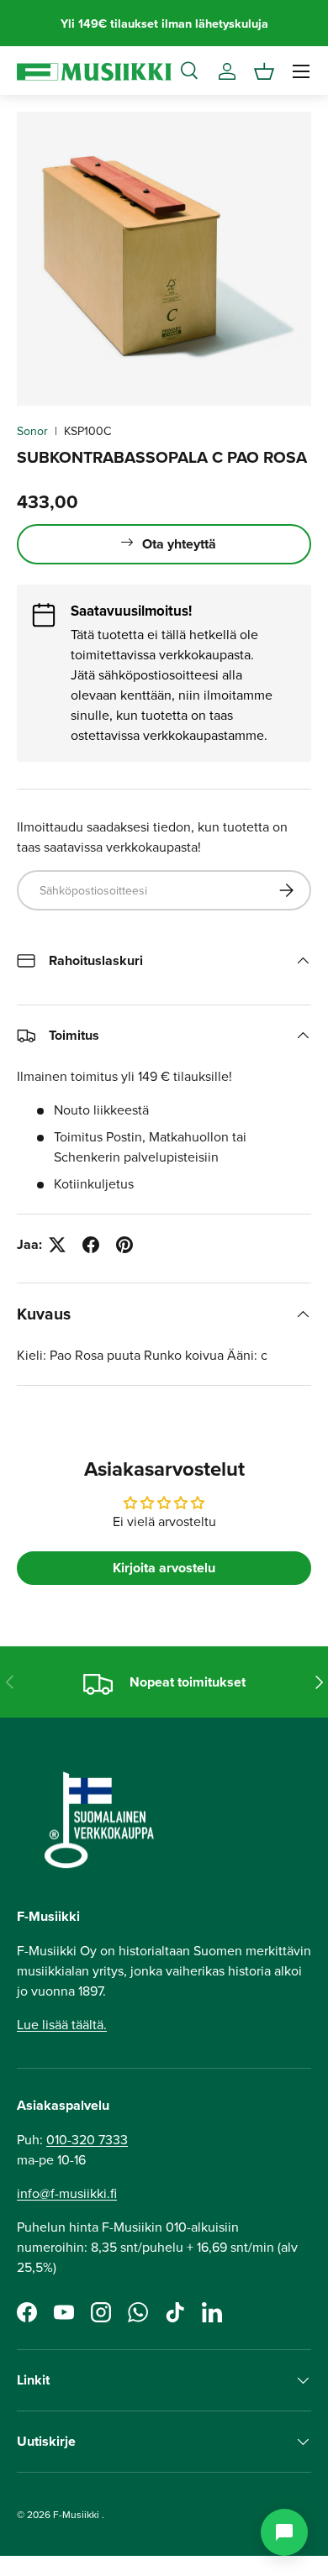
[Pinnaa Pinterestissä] (124, 1245)
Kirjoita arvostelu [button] (164, 1568)
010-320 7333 (87, 2139)
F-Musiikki (76, 2514)
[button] (264, 71)
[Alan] (284, 2532)
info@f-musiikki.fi (67, 2193)
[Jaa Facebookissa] (91, 1245)
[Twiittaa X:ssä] (57, 1245)
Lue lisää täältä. (62, 2024)
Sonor (32, 431)
